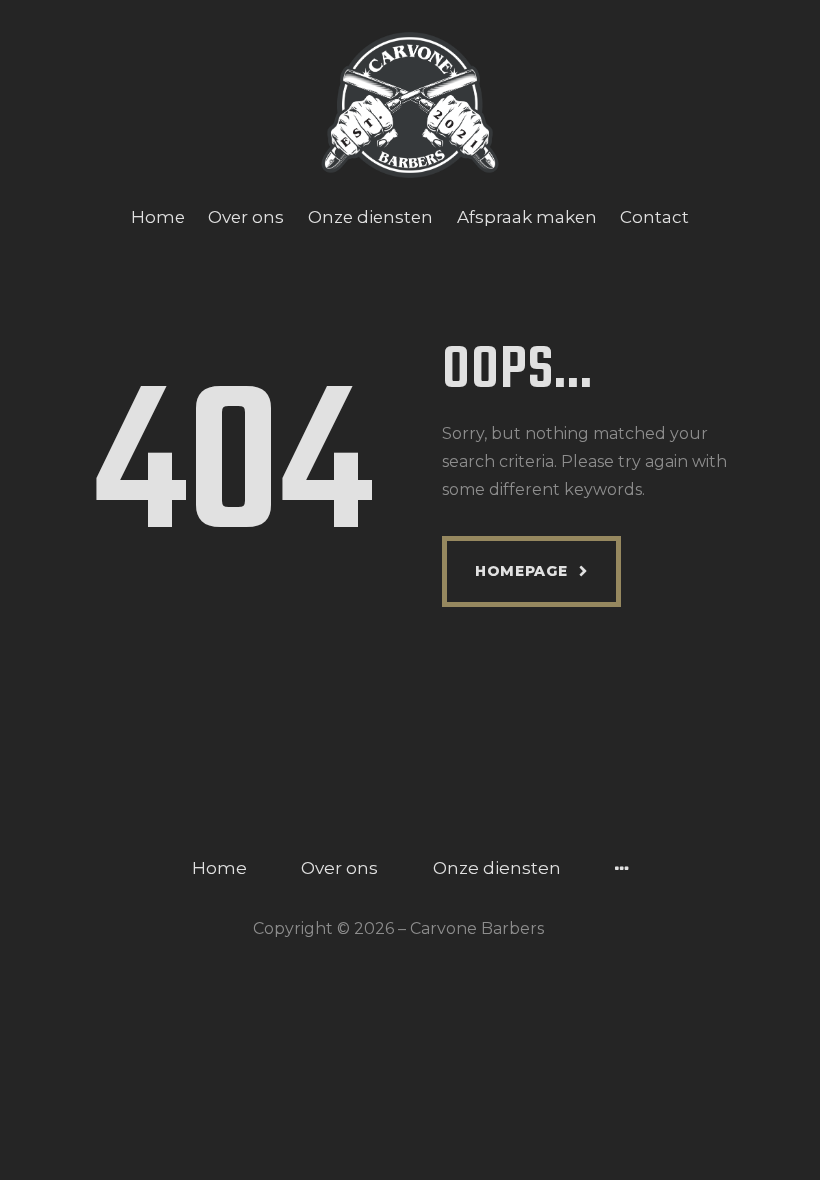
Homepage (521, 571)
